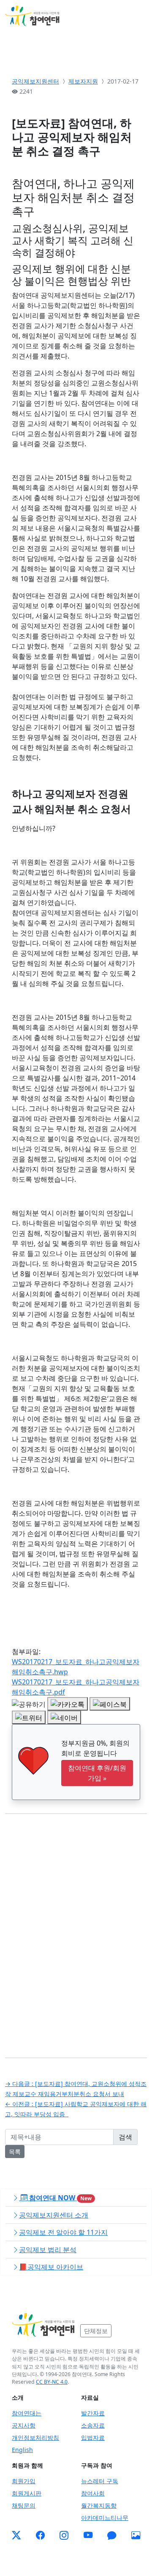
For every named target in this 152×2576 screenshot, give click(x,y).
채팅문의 (24, 2505)
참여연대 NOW (60, 2198)
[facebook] (40, 2536)
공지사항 (24, 2425)
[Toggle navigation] (135, 16)
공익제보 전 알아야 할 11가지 (63, 2232)
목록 (15, 2152)
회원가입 (24, 2481)
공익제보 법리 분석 (48, 2250)
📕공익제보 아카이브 (51, 2267)
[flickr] (136, 2536)
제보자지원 (83, 81)
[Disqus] (76, 1929)
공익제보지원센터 (35, 81)
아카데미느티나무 (105, 2518)
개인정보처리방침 (35, 2437)
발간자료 (93, 2413)
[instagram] (64, 2536)
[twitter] (16, 2536)
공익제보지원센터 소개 (54, 2215)
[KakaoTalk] (112, 2536)
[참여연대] (43, 2325)
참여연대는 (27, 2413)
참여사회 (93, 2493)
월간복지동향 (99, 2505)
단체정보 (96, 2331)
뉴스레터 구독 (100, 2481)
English (22, 2450)
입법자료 (93, 2437)
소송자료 (93, 2425)
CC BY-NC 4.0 (52, 2382)
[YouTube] (88, 2536)
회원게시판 (27, 2493)
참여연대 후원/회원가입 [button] (97, 1773)
